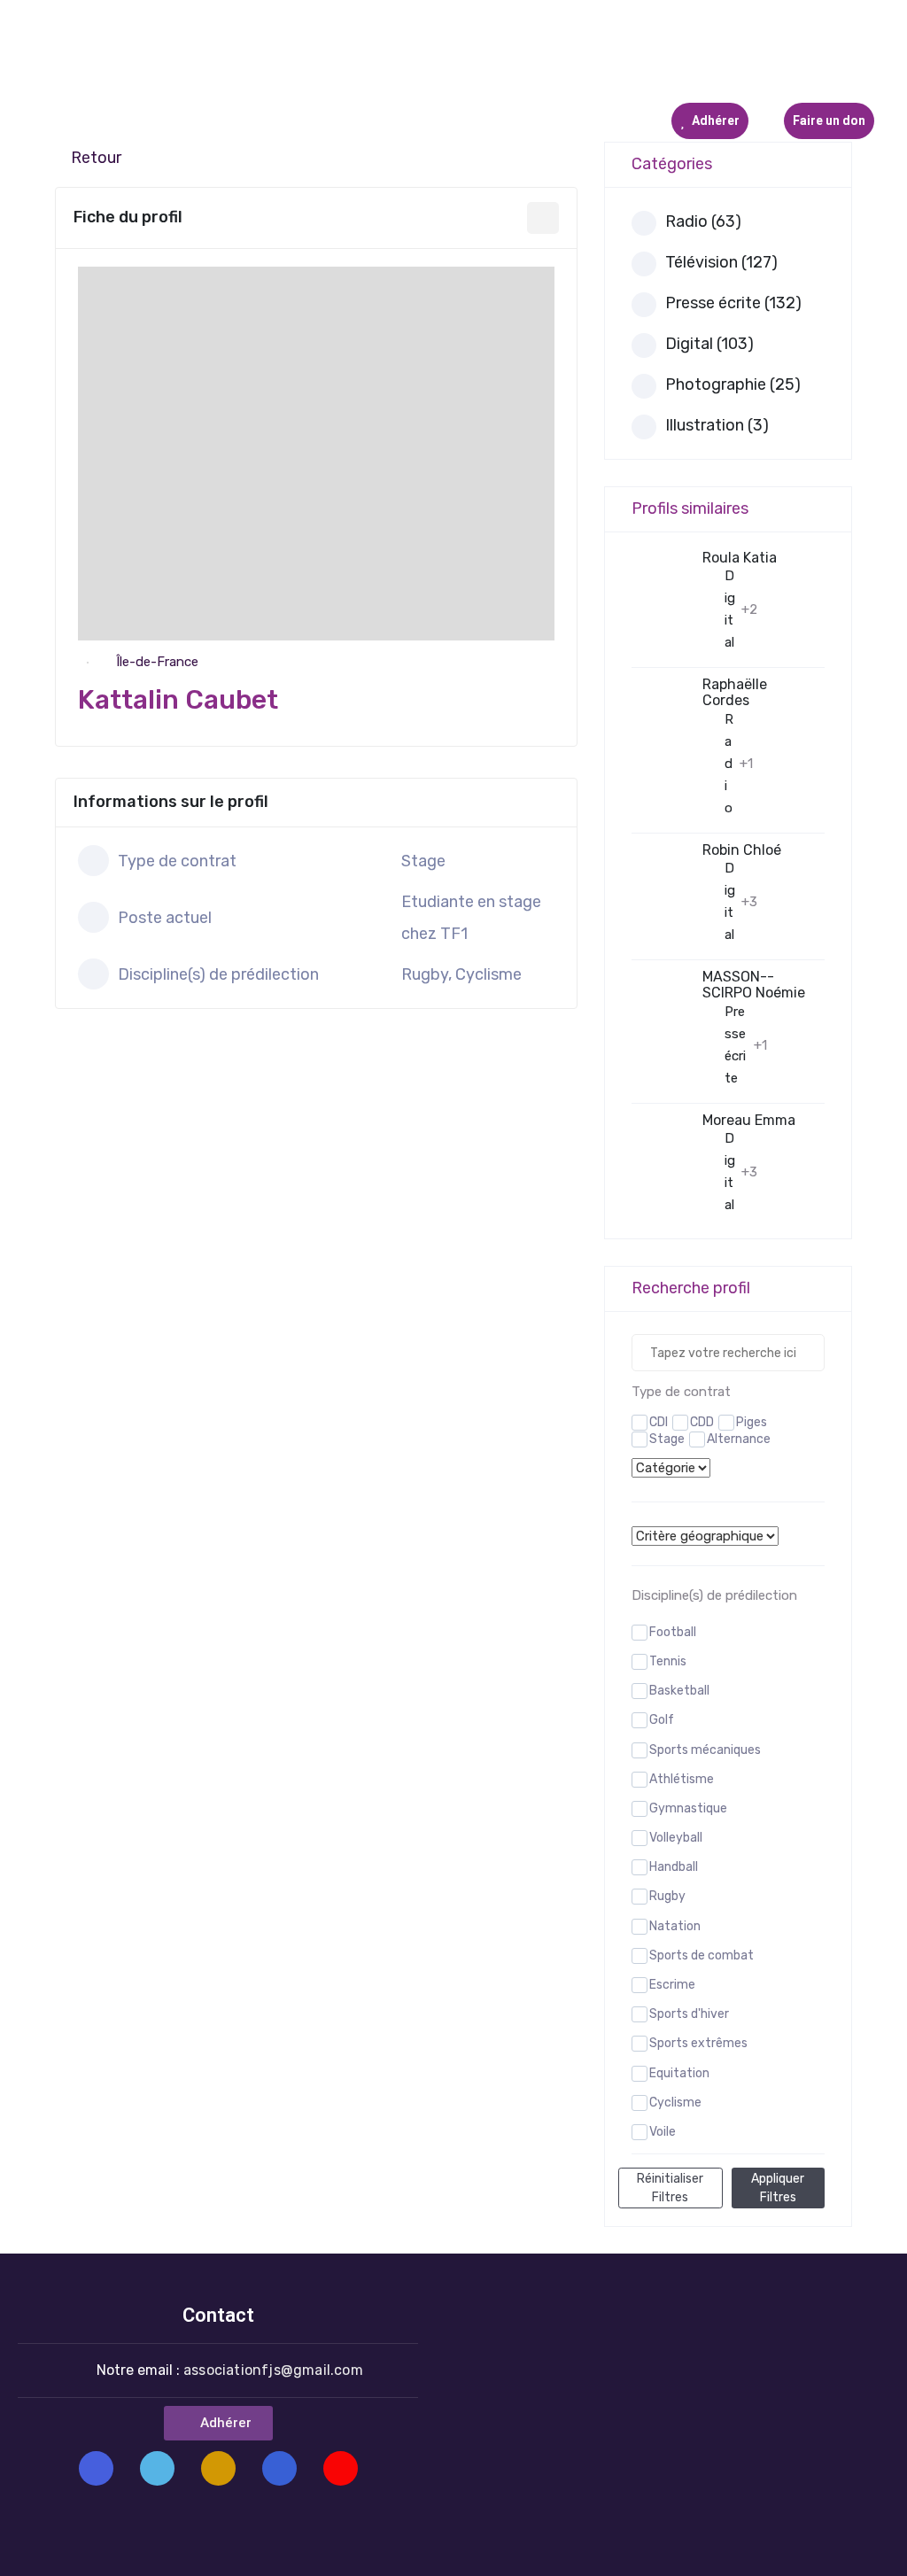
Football (673, 1632)
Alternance (739, 1439)
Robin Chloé (742, 850)
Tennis (668, 1661)
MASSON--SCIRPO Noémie (754, 985)
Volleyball (676, 1838)
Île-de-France (157, 662)
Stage (667, 1439)
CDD (702, 1422)
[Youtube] (341, 2468)
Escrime (672, 1985)
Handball (674, 1867)
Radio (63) (703, 221)
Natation (675, 1926)
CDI (659, 1422)
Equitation (679, 2073)
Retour (96, 158)
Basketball (679, 1691)
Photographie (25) (733, 384)
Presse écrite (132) (733, 303)
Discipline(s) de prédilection (714, 1595)
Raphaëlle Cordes (735, 692)
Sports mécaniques (705, 1750)
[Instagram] (218, 2468)
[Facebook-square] (96, 2468)
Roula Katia (740, 558)
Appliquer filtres (778, 2188)
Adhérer (714, 120)
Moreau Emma (749, 1120)
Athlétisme (682, 1779)
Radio (729, 764)
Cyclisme (675, 2103)
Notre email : (230, 2370)
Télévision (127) (721, 262)
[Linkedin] (279, 2468)
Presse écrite (735, 1045)
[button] (218, 2423)
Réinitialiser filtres (670, 2188)
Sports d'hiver (689, 2014)
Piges (752, 1422)
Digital (730, 609)
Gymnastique (688, 1808)
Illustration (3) (717, 425)
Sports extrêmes (698, 2043)
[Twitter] (157, 2468)
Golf (662, 1720)
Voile (663, 2132)
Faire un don (829, 120)
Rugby (667, 1896)
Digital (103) (709, 344)
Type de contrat (681, 1392)
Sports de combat (702, 1955)
